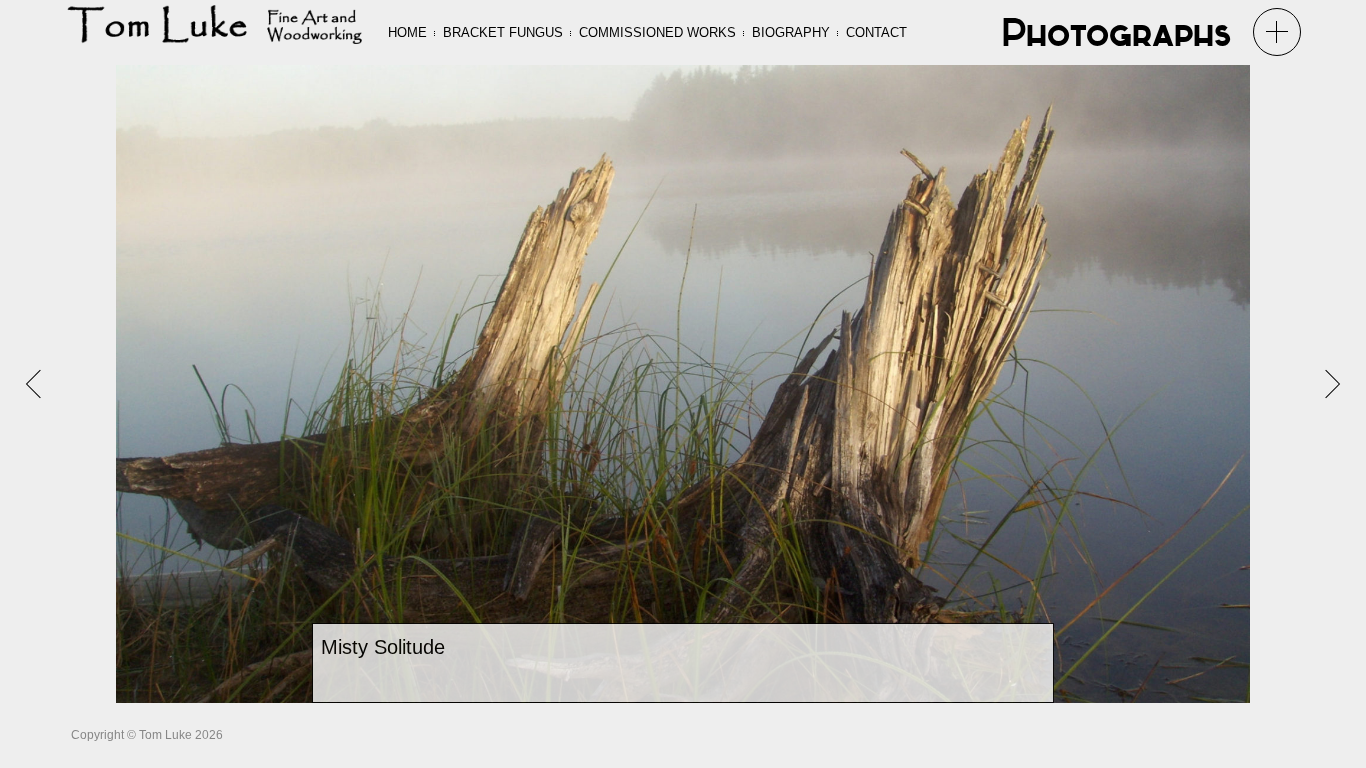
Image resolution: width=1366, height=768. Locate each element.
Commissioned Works (657, 32)
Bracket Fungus (503, 32)
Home (407, 32)
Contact (876, 32)
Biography (791, 32)
